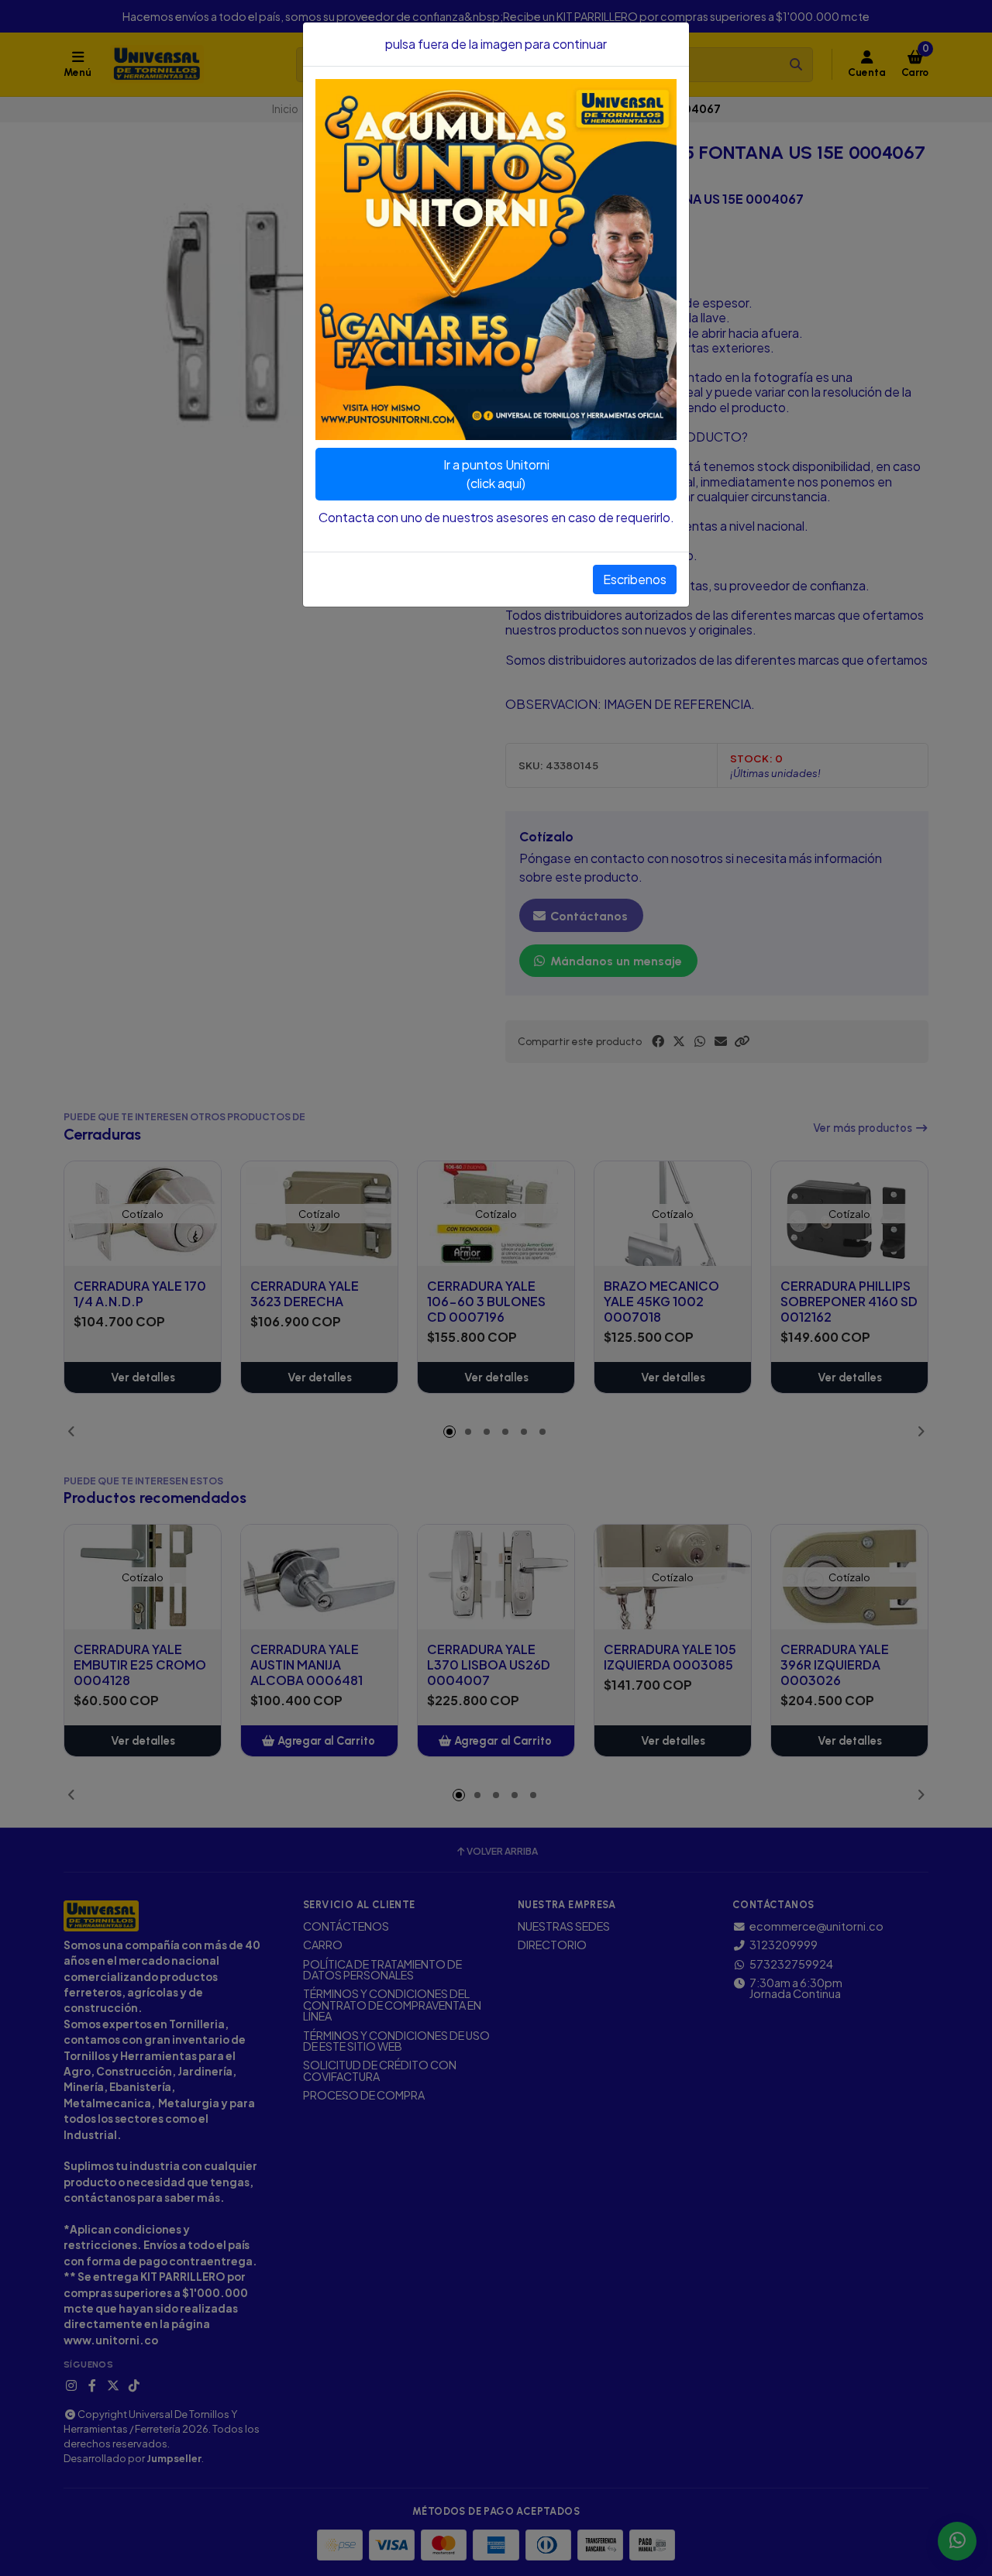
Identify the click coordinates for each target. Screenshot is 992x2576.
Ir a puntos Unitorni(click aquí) (496, 474)
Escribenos (635, 579)
